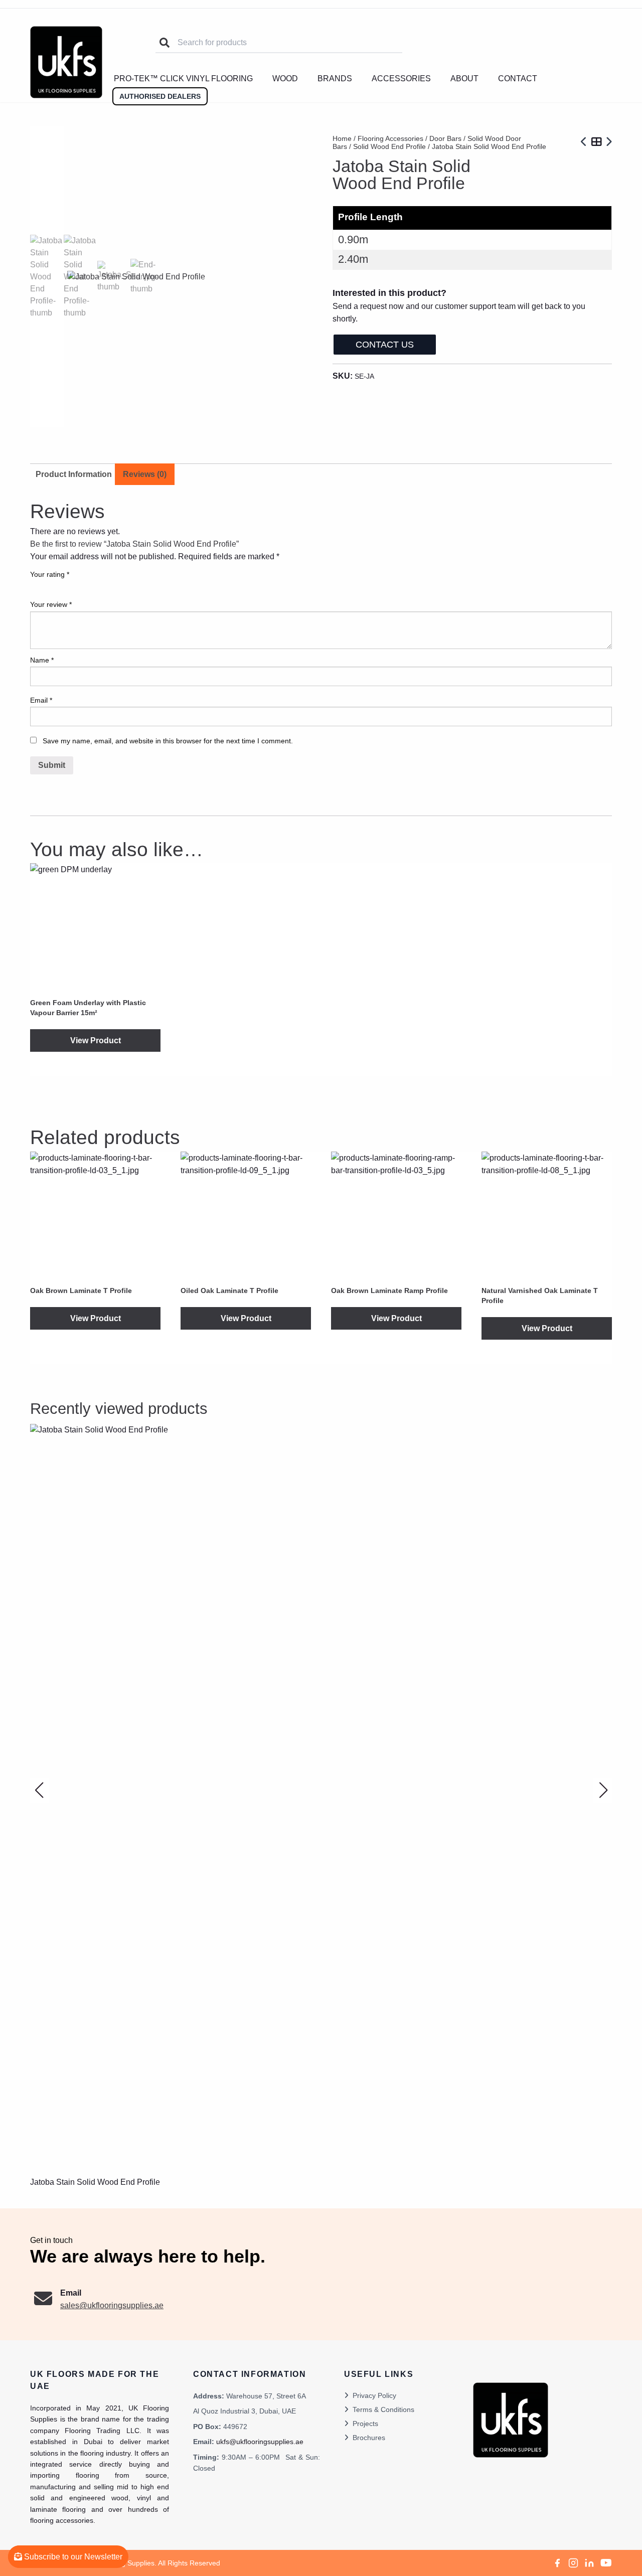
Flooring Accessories (390, 138)
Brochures (369, 2438)
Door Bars (445, 138)
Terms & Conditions (383, 2409)
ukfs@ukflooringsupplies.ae (260, 2442)
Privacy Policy (374, 2395)
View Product (96, 1040)
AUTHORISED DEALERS (160, 96)
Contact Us (385, 345)
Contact (518, 78)
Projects (365, 2424)
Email (41, 700)
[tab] (145, 474)
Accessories (401, 78)
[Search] (165, 43)
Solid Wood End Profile (389, 146)
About (464, 78)
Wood (285, 78)
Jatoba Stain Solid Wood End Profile (95, 2182)
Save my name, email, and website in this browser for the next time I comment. (168, 741)
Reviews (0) (145, 474)
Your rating (50, 574)
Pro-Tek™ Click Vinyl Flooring (183, 78)
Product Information (74, 474)
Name (42, 660)
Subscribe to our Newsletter (72, 2557)
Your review (51, 604)
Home (342, 138)
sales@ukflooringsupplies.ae (112, 2305)
